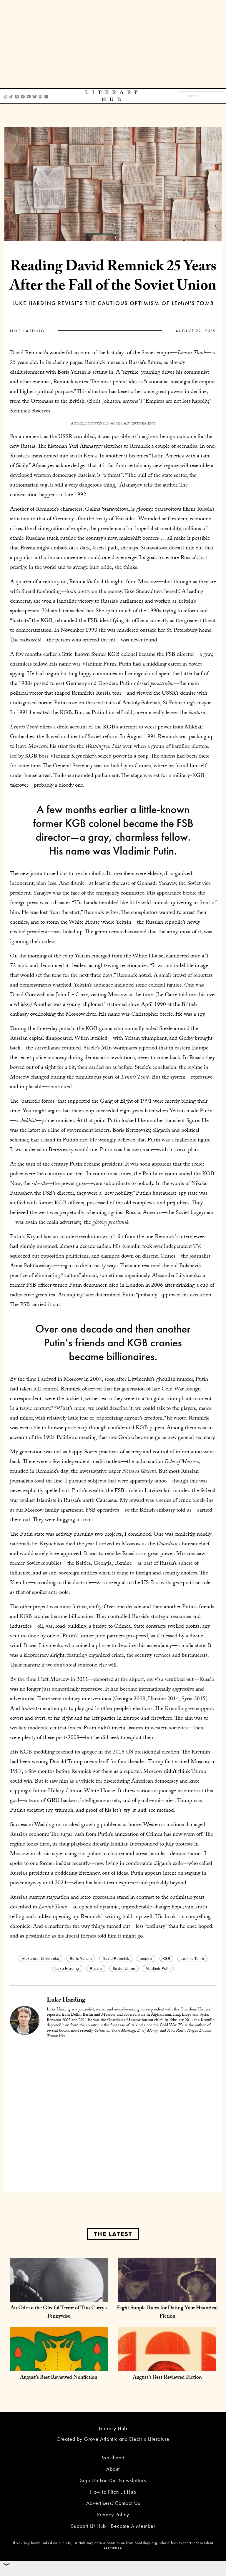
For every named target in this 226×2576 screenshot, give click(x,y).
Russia (96, 1968)
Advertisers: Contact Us (113, 2503)
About (113, 2469)
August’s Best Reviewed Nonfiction (59, 2378)
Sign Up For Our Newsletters (113, 2480)
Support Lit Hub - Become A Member (113, 2526)
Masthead (113, 2457)
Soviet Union (124, 1968)
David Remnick (116, 1958)
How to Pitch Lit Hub (113, 2492)
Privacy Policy (113, 2514)
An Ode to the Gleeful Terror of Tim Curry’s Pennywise (59, 2313)
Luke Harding (27, 331)
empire (146, 1958)
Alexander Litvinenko (40, 1958)
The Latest (113, 2234)
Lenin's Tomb (192, 1958)
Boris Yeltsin (81, 1958)
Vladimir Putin (158, 1968)
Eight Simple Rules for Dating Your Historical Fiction (167, 2313)
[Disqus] (113, 2117)
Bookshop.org (146, 2543)
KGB (167, 1958)
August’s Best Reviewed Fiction (167, 2378)
